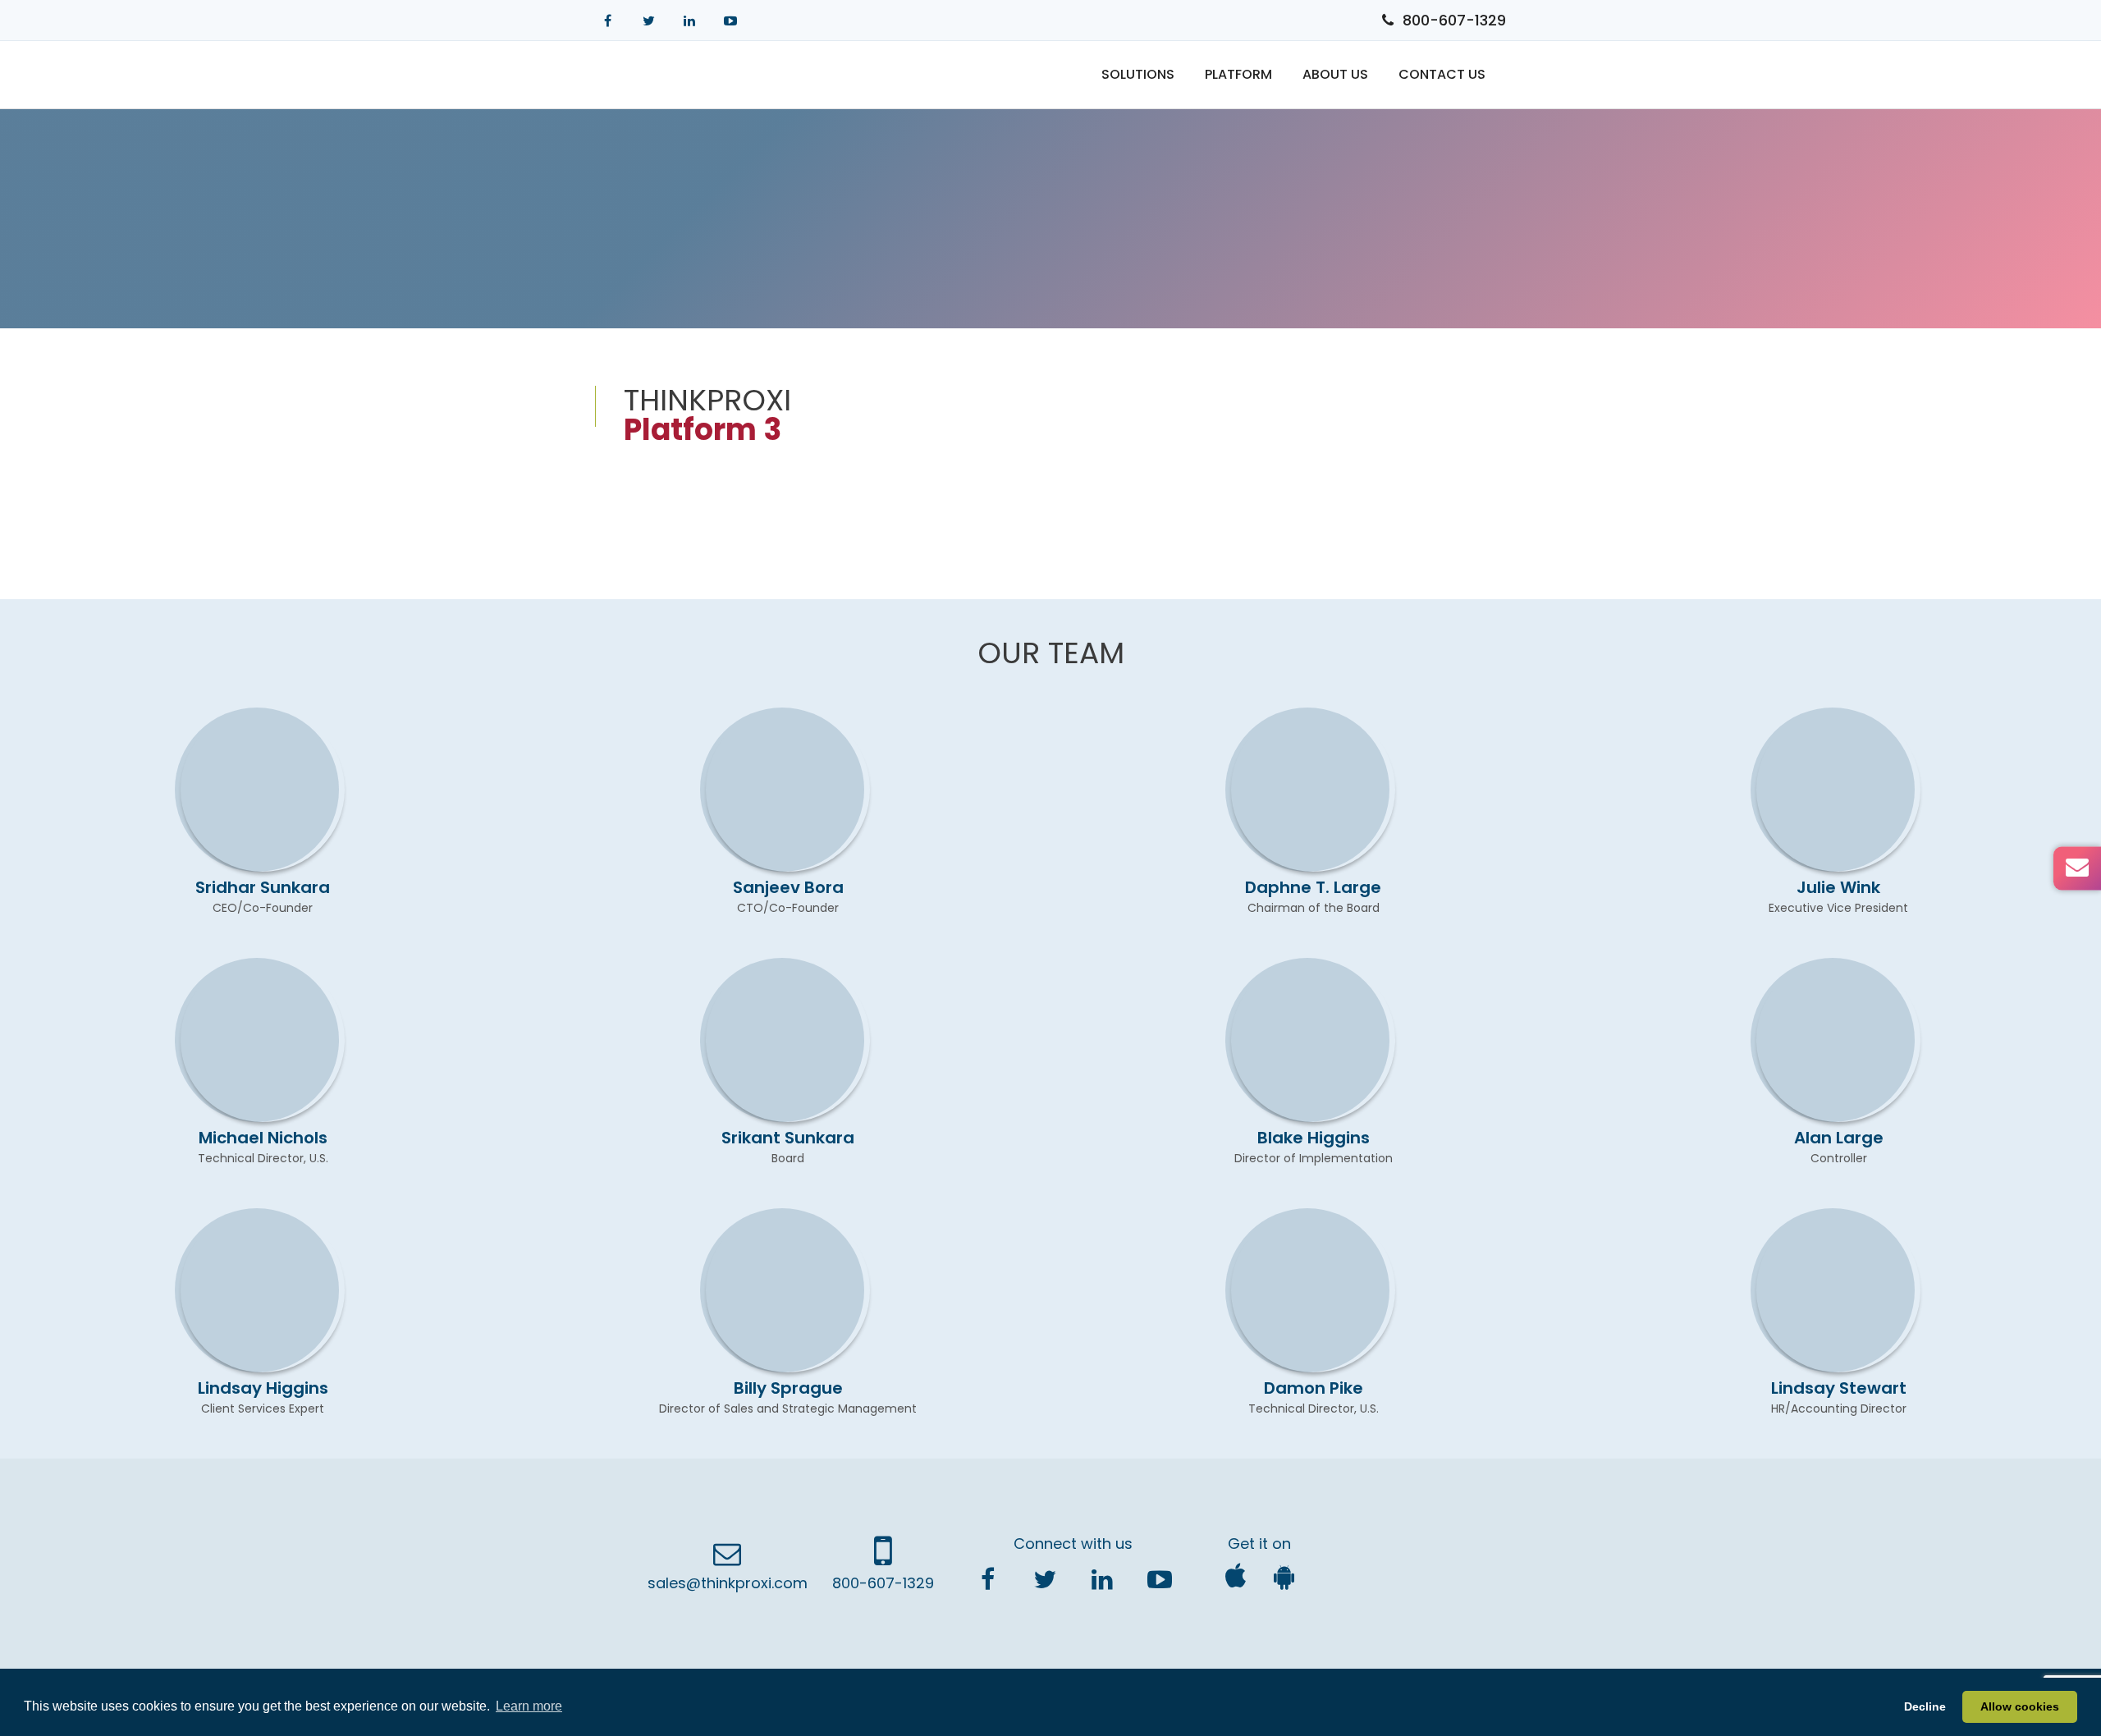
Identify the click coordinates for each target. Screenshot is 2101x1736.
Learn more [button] (529, 1706)
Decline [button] (1925, 1706)
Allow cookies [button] (2020, 1706)
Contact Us (1442, 74)
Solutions (1138, 74)
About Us (1335, 74)
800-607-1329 (1454, 20)
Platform (1238, 74)
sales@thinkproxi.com (728, 1583)
